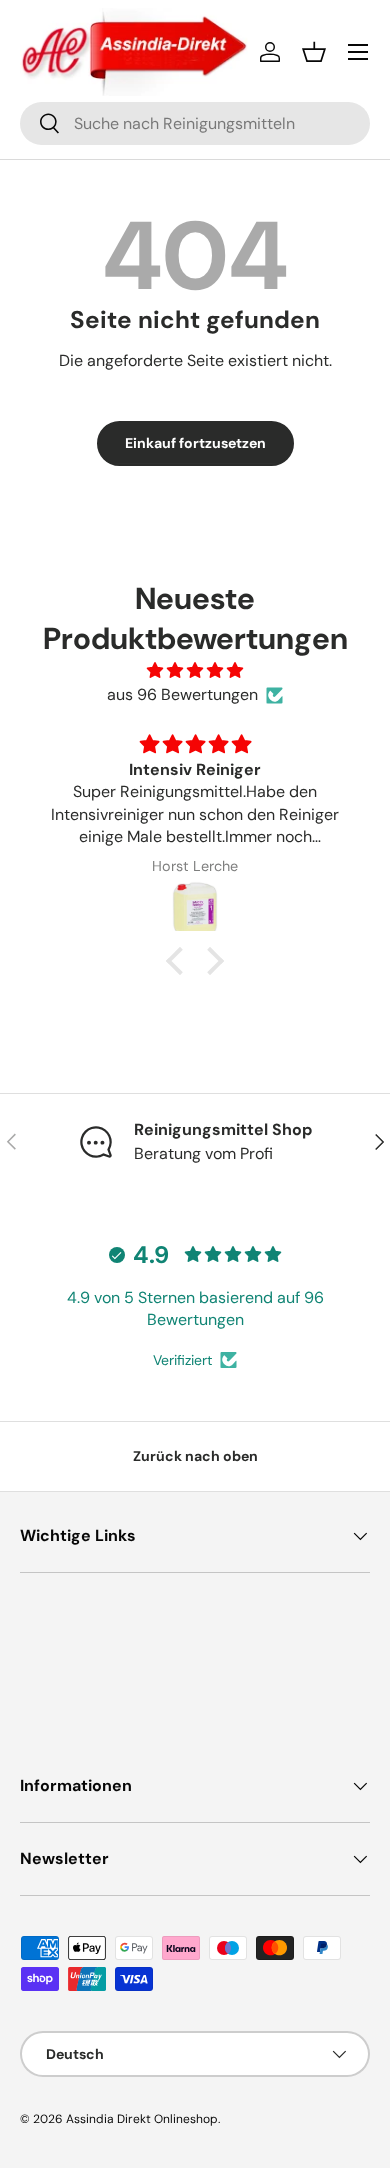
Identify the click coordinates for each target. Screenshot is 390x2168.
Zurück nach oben (195, 1456)
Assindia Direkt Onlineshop (142, 2119)
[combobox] (195, 123)
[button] (314, 52)
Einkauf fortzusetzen (195, 443)
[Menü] (358, 52)
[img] (195, 670)
